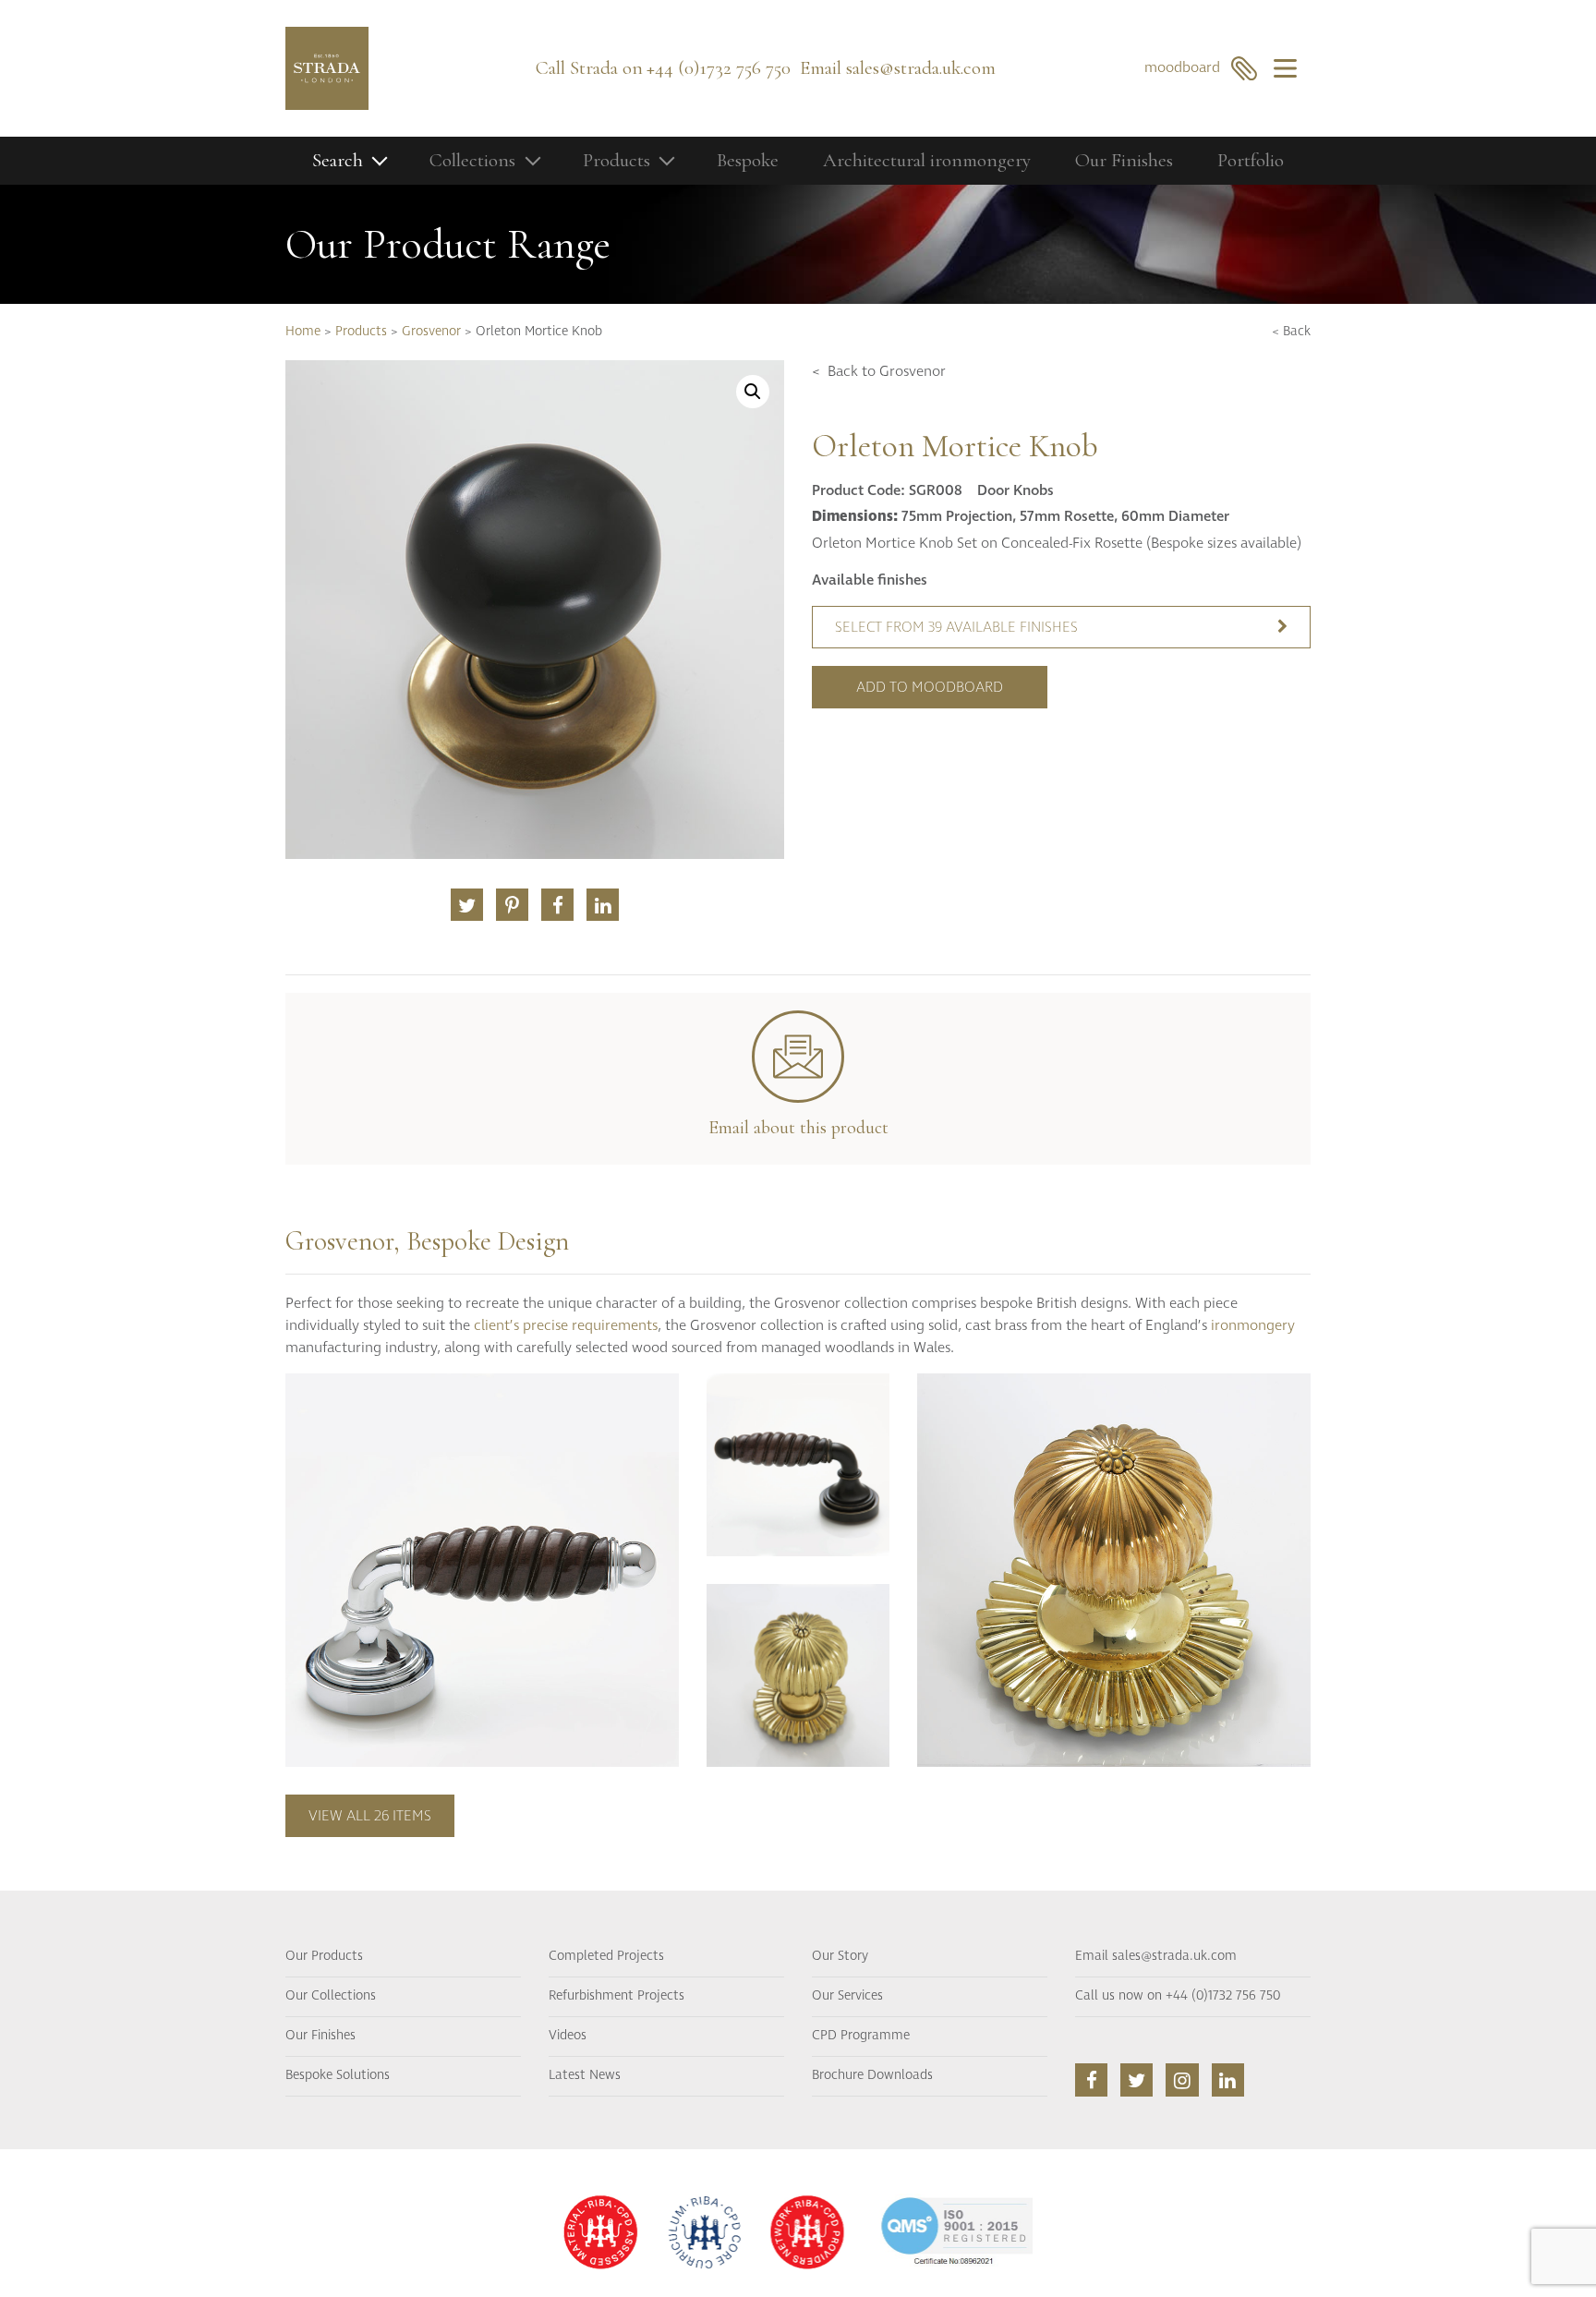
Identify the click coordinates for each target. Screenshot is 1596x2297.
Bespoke (748, 160)
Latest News (585, 2075)
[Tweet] (467, 905)
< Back (1291, 332)
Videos (568, 2036)
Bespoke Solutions (338, 2075)
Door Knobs (1016, 490)
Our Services (847, 1996)
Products (361, 332)
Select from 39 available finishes (956, 627)
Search (338, 160)
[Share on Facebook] (557, 905)
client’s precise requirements (566, 1325)
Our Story (840, 1956)
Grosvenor (431, 332)
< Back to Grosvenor (879, 371)
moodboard (1188, 67)
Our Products (324, 1956)
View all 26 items (370, 1816)
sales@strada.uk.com (921, 68)
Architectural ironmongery (927, 160)
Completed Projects (606, 1956)
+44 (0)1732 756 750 (719, 68)
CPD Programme (861, 2036)
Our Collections (331, 1996)
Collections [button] (472, 160)
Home (303, 332)
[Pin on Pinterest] (512, 905)
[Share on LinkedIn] (603, 905)
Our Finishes (1124, 160)
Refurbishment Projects (617, 1996)
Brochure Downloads (872, 2075)
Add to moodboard (930, 687)
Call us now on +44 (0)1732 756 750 (1178, 1996)
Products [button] (617, 160)
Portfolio (1251, 160)
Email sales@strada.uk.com (1156, 1956)
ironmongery (1253, 1325)
